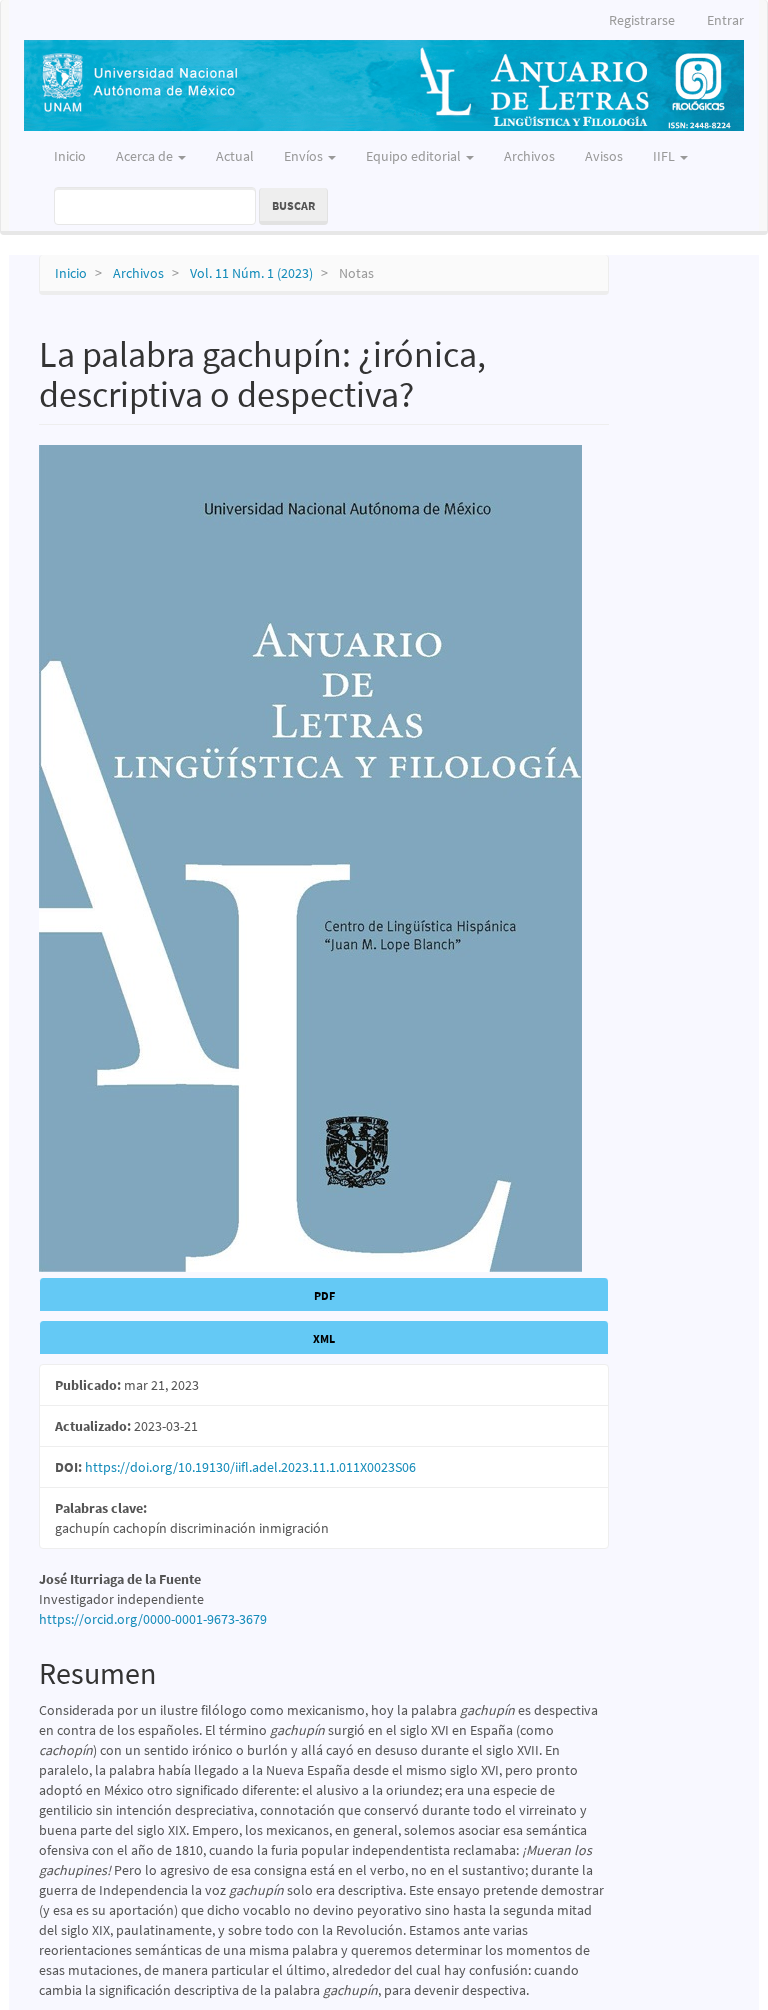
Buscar (293, 205)
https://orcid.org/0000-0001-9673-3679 (153, 1619)
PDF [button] (324, 1295)
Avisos (604, 156)
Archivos (529, 156)
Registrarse (642, 20)
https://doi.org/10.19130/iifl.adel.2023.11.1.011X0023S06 (250, 1467)
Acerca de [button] (146, 156)
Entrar (725, 20)
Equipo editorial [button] (415, 156)
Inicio (70, 156)
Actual (235, 156)
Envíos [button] (305, 156)
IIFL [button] (665, 156)
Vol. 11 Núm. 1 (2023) (251, 273)
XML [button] (324, 1338)
